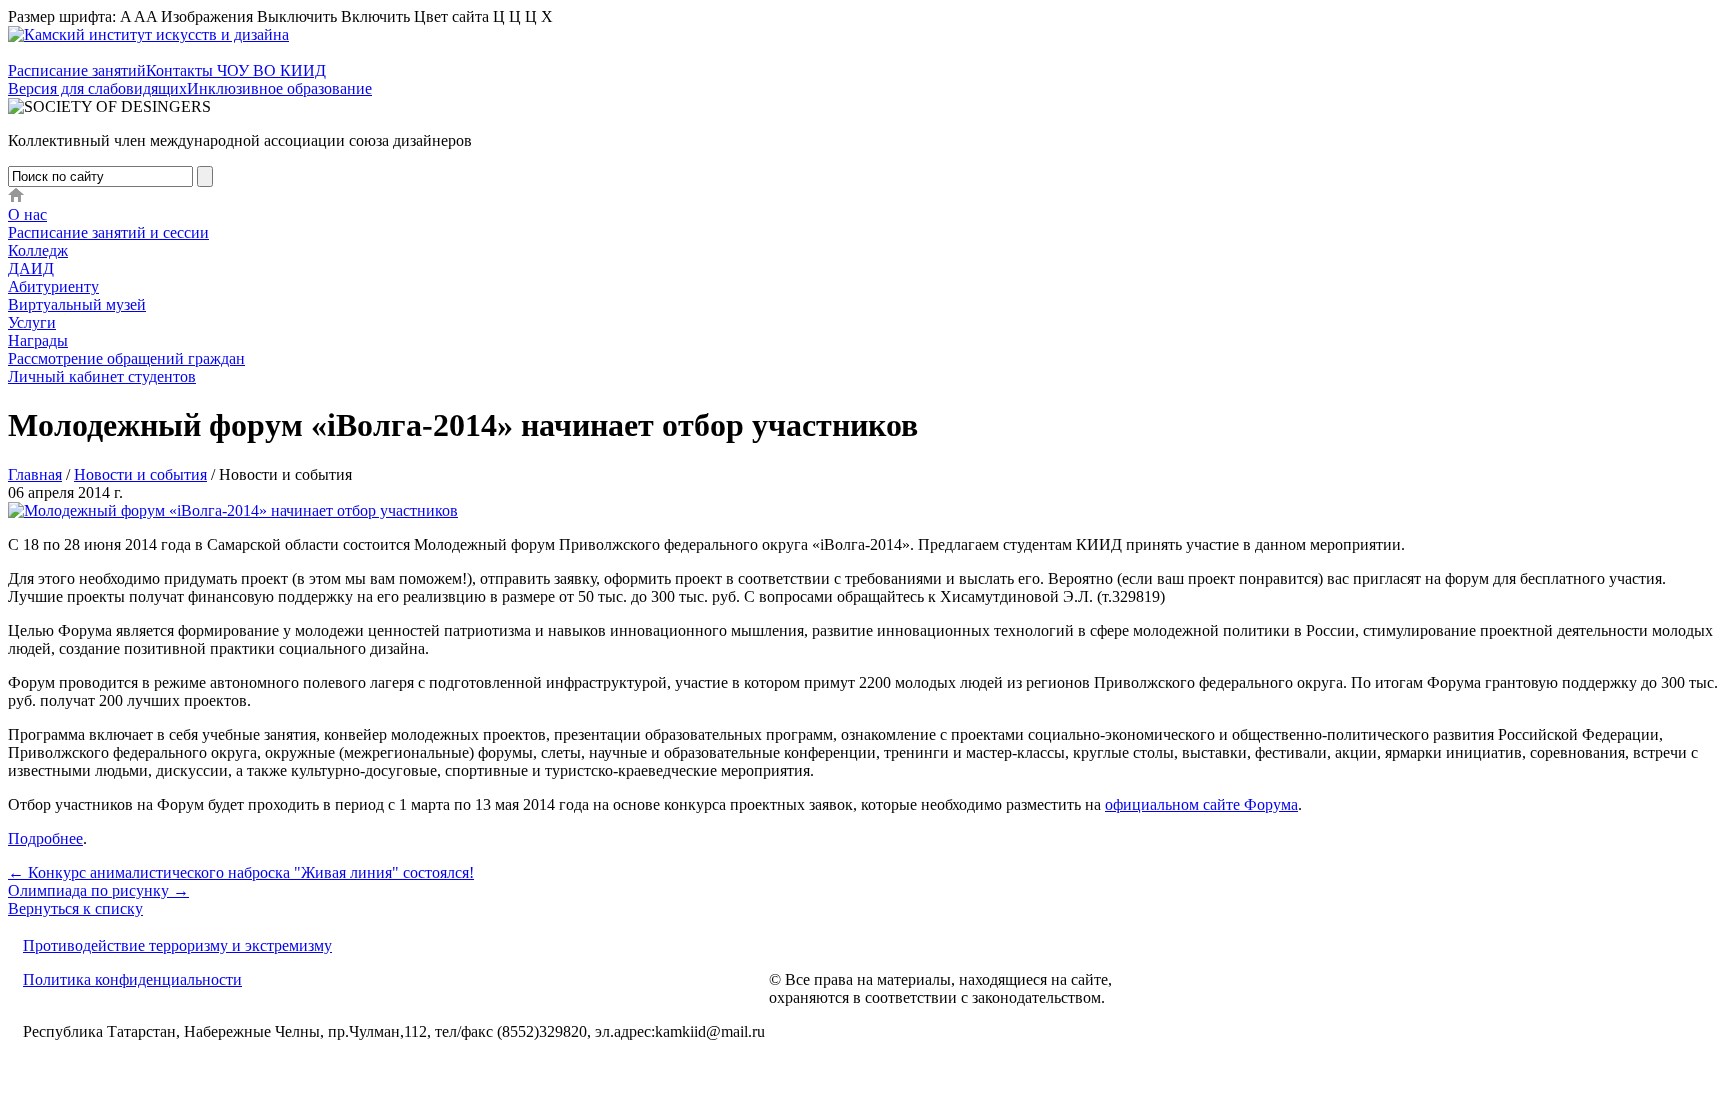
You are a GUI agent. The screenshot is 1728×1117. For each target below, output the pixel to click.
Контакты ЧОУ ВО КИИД (236, 70)
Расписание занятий (77, 70)
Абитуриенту (53, 286)
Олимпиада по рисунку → (98, 890)
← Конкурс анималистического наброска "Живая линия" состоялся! (241, 872)
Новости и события (140, 474)
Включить (375, 16)
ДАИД (31, 268)
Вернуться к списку (75, 908)
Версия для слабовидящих (97, 88)
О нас (27, 214)
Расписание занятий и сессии (108, 232)
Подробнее (45, 838)
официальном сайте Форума (1201, 804)
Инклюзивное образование (279, 88)
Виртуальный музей (77, 304)
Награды (38, 340)
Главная (35, 474)
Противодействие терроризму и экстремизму (177, 945)
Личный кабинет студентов (102, 376)
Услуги (32, 322)
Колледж (38, 250)
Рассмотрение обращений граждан (126, 358)
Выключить (297, 16)
